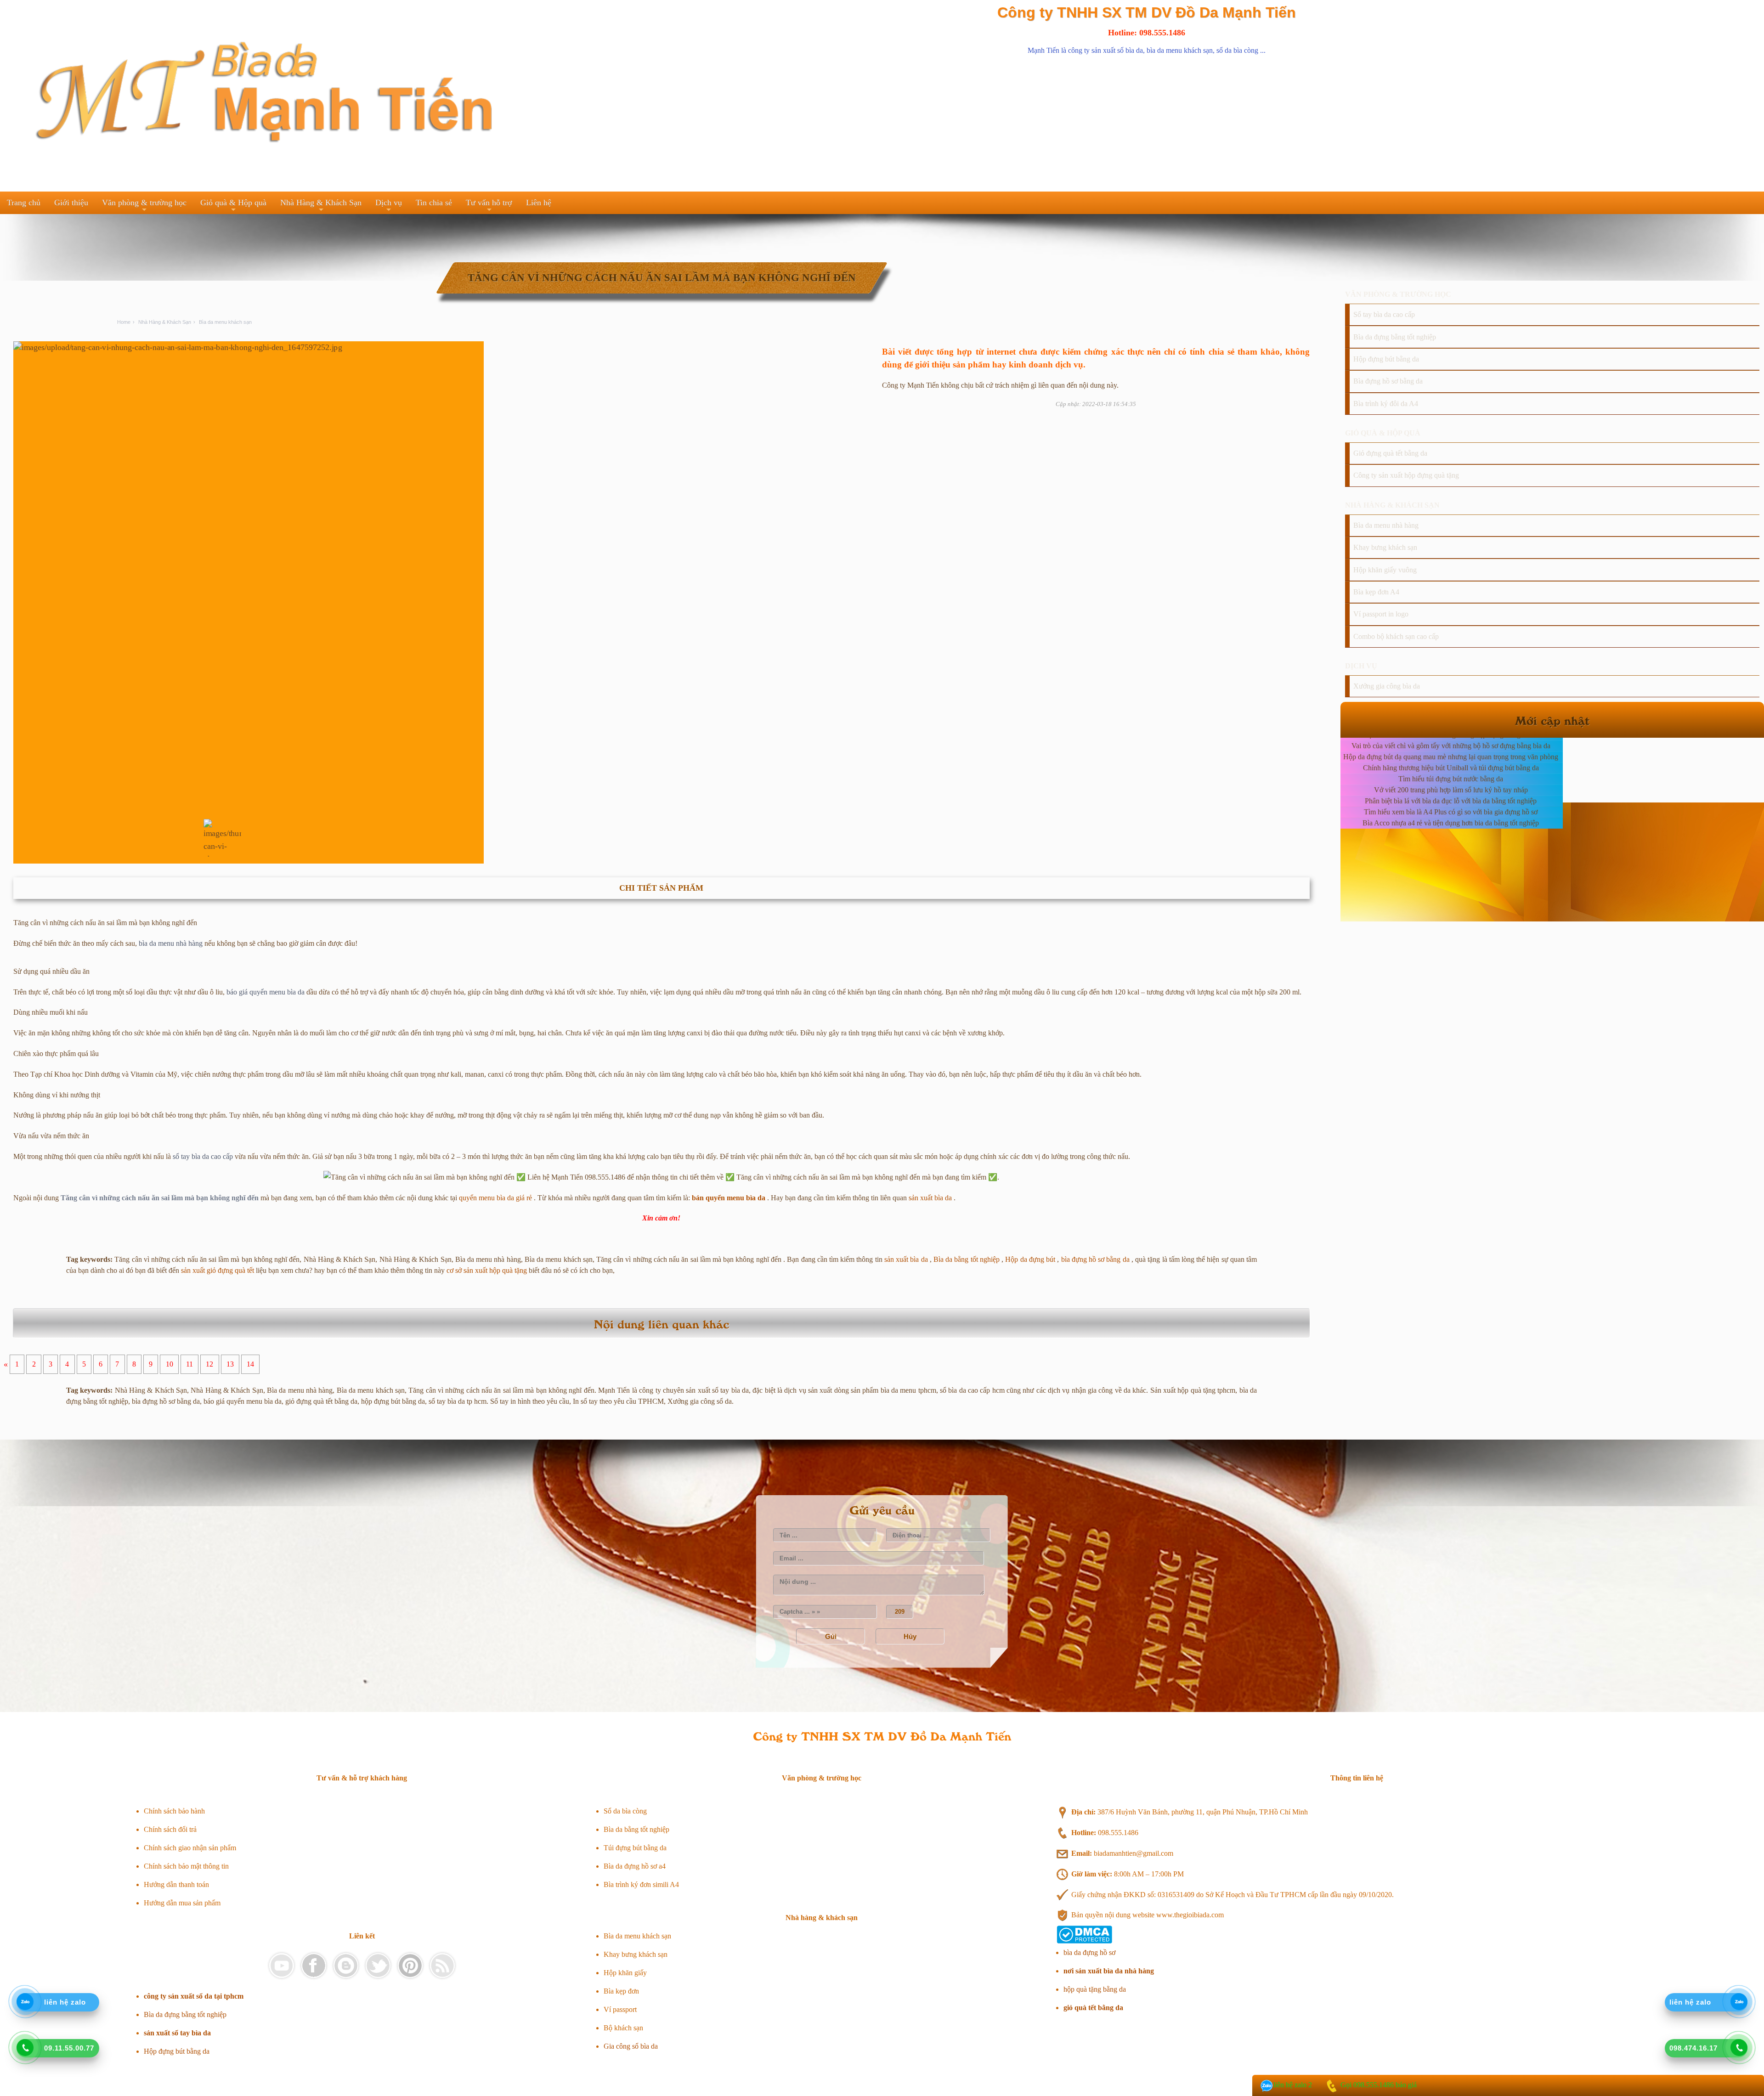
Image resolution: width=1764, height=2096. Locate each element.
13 (230, 1364)
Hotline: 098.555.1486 (1147, 33)
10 (170, 1364)
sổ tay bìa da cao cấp (203, 1156)
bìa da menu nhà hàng (171, 943)
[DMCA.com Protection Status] (1084, 1941)
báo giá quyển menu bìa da (266, 992)
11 (189, 1364)
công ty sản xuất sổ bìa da (1105, 50)
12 (209, 1364)
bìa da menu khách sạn (1180, 50)
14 (250, 1364)
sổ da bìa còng (1237, 50)
